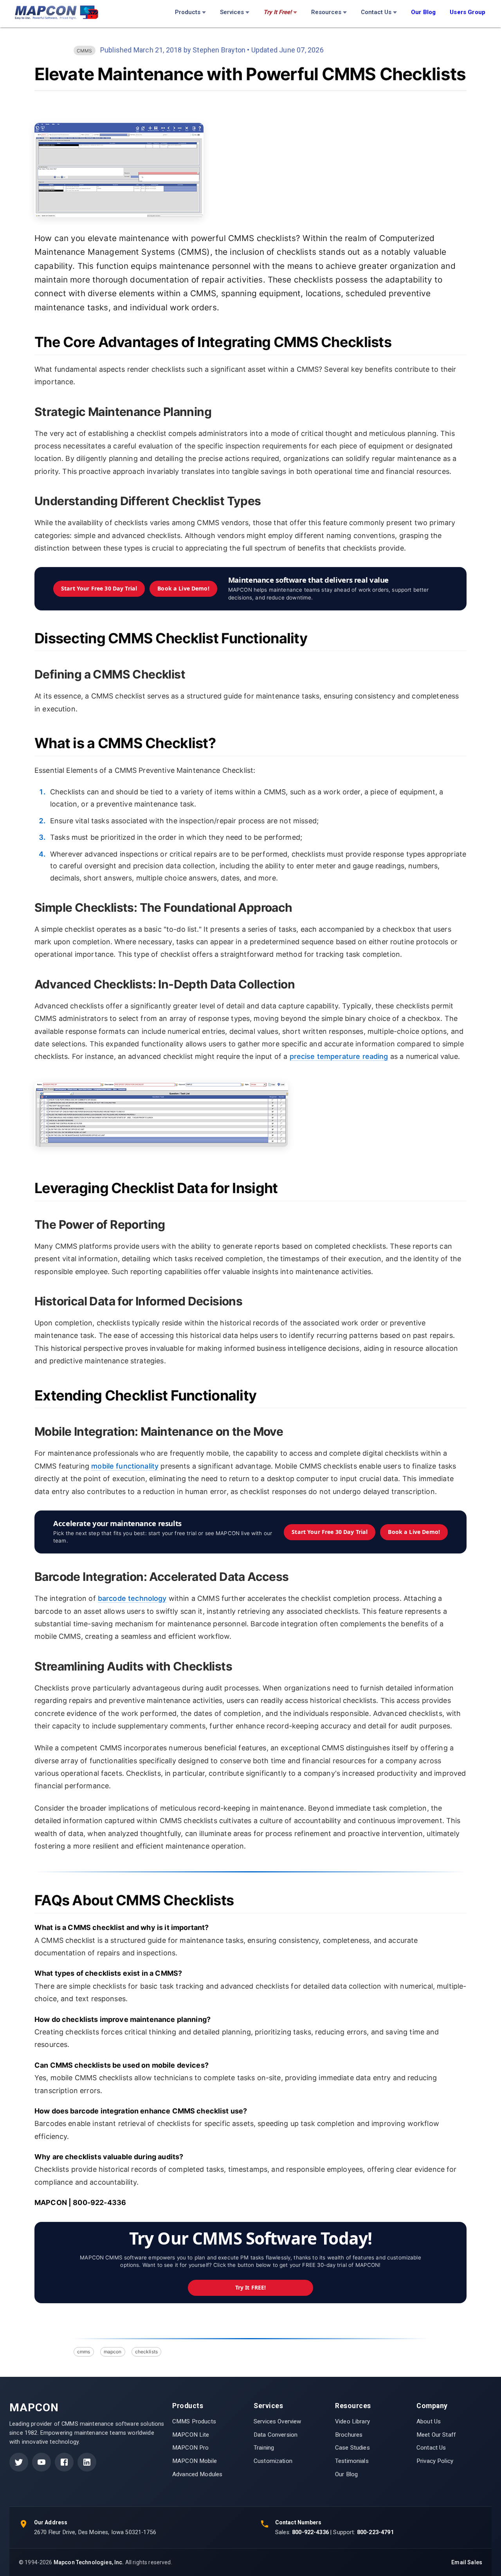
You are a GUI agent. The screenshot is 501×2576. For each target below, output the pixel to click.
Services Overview (278, 2421)
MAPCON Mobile (195, 2461)
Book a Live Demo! (183, 588)
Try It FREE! (251, 2287)
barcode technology (132, 1598)
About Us (429, 2421)
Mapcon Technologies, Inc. (89, 2562)
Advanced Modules (197, 2474)
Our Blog (346, 2474)
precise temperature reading (339, 1056)
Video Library (352, 2421)
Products (188, 12)
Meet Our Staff (436, 2435)
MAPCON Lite (191, 2435)
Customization (273, 2461)
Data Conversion (276, 2435)
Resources (326, 12)
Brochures (349, 2435)
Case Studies (352, 2448)
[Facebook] (64, 2462)
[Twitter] (19, 2462)
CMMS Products (194, 2421)
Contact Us (376, 12)
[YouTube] (41, 2462)
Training (264, 2448)
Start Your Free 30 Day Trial (99, 588)
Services (232, 12)
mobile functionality (125, 1466)
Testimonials (352, 2461)
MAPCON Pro (191, 2448)
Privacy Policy (435, 2461)
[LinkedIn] (87, 2462)
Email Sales (467, 2562)
